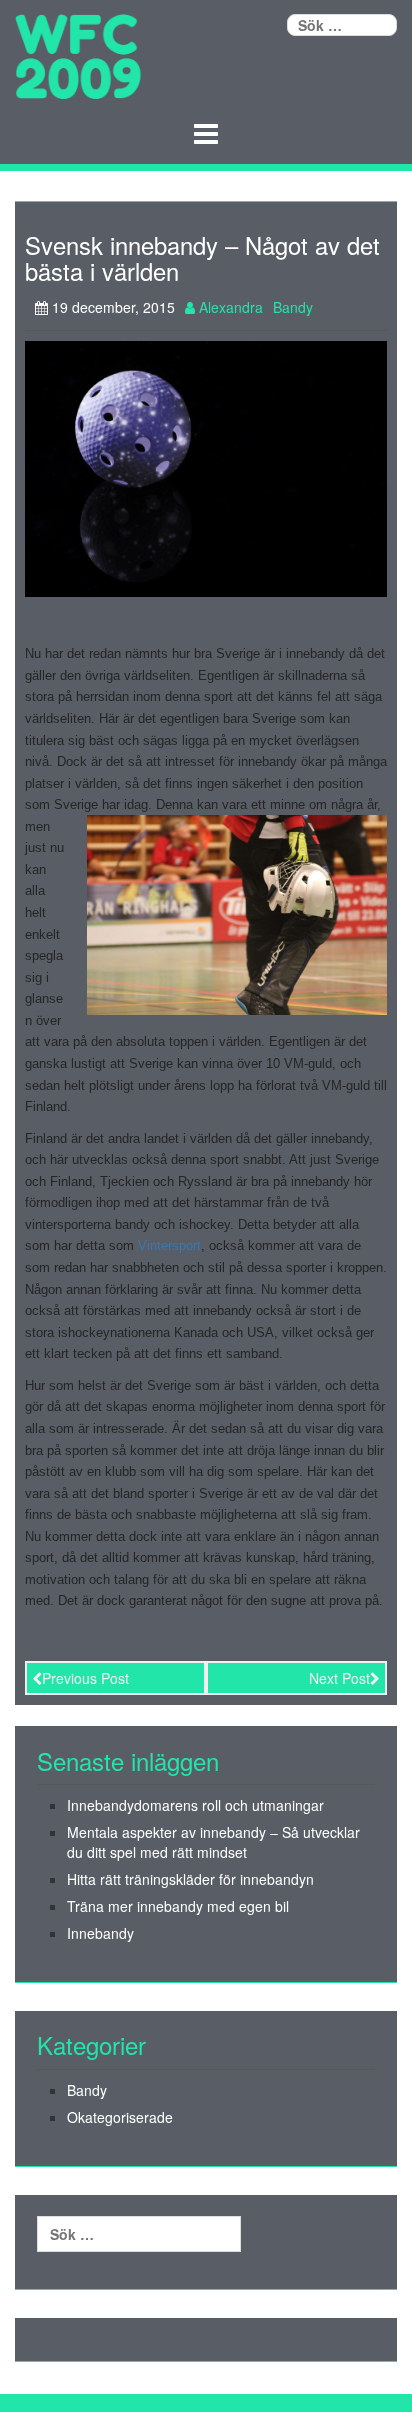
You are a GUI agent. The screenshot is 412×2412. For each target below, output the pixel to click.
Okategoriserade (120, 2117)
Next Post (339, 1678)
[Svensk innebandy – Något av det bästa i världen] (206, 467)
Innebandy (100, 1933)
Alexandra (229, 307)
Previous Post (85, 1678)
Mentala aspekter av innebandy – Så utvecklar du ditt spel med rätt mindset (213, 1842)
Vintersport (169, 1245)
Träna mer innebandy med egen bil (178, 1906)
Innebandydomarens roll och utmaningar (195, 1805)
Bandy (293, 307)
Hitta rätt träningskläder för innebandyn (190, 1879)
